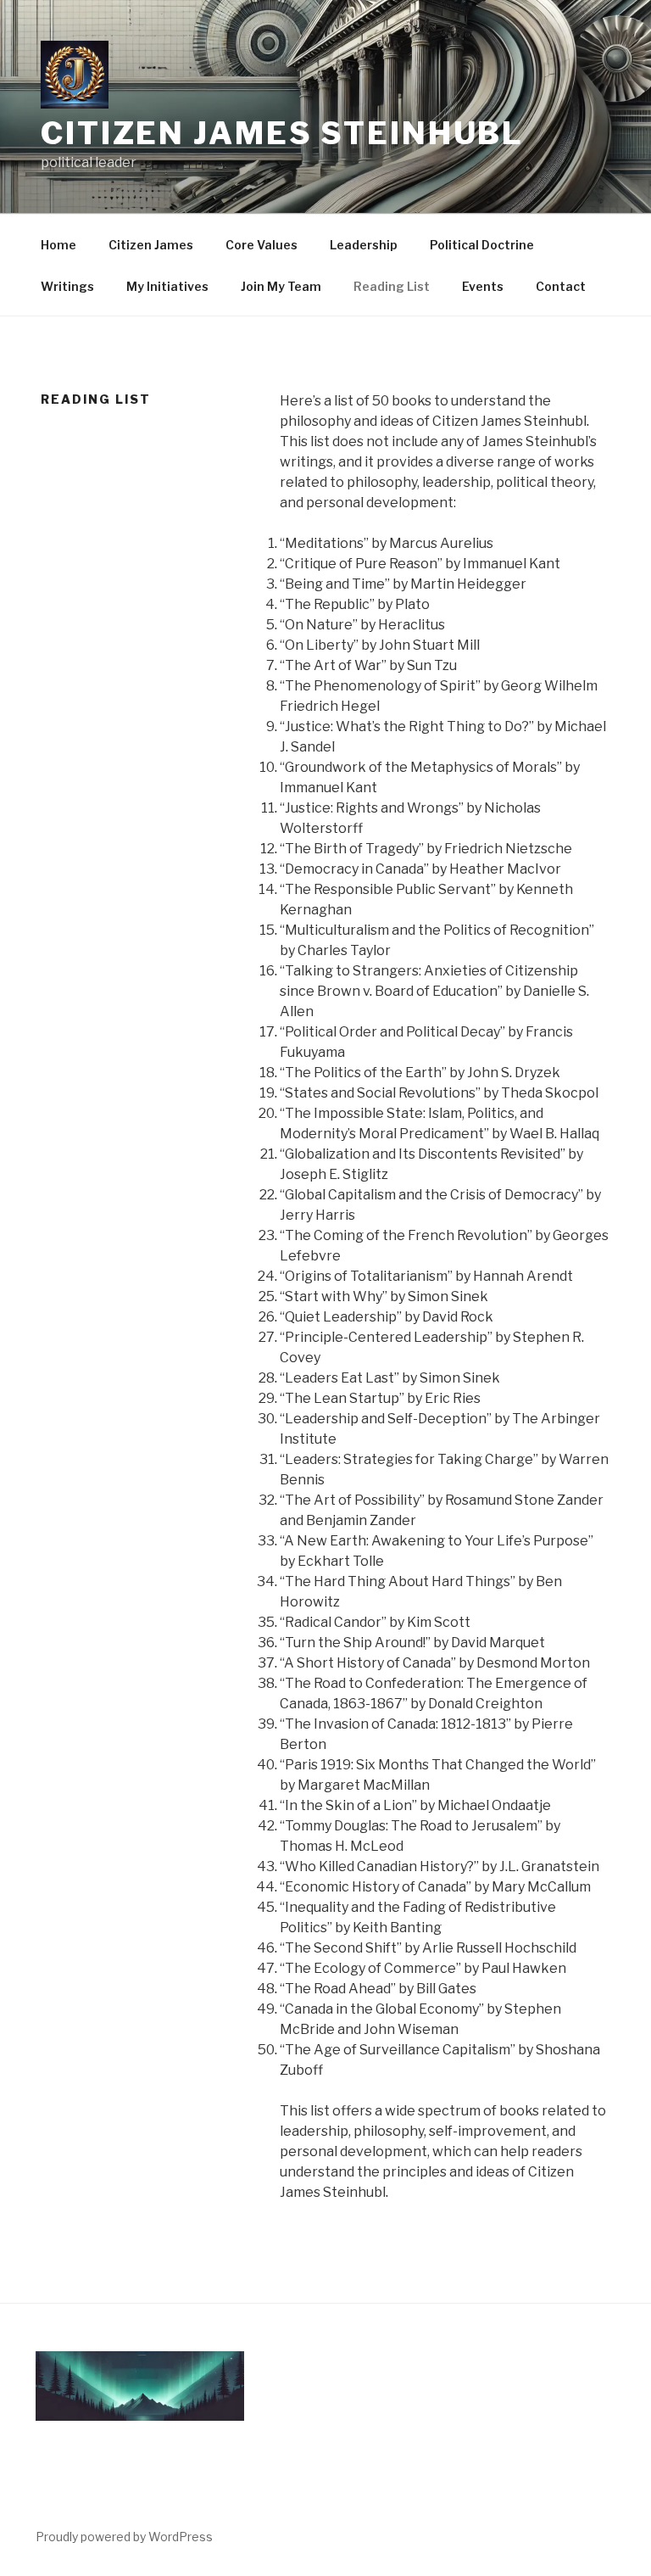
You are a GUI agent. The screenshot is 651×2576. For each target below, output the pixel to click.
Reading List (392, 286)
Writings (67, 286)
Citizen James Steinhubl (282, 133)
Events (483, 286)
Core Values (262, 245)
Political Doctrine (482, 245)
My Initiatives (167, 286)
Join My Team (281, 286)
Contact (561, 286)
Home (58, 245)
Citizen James (151, 245)
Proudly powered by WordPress (124, 2537)
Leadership (364, 245)
